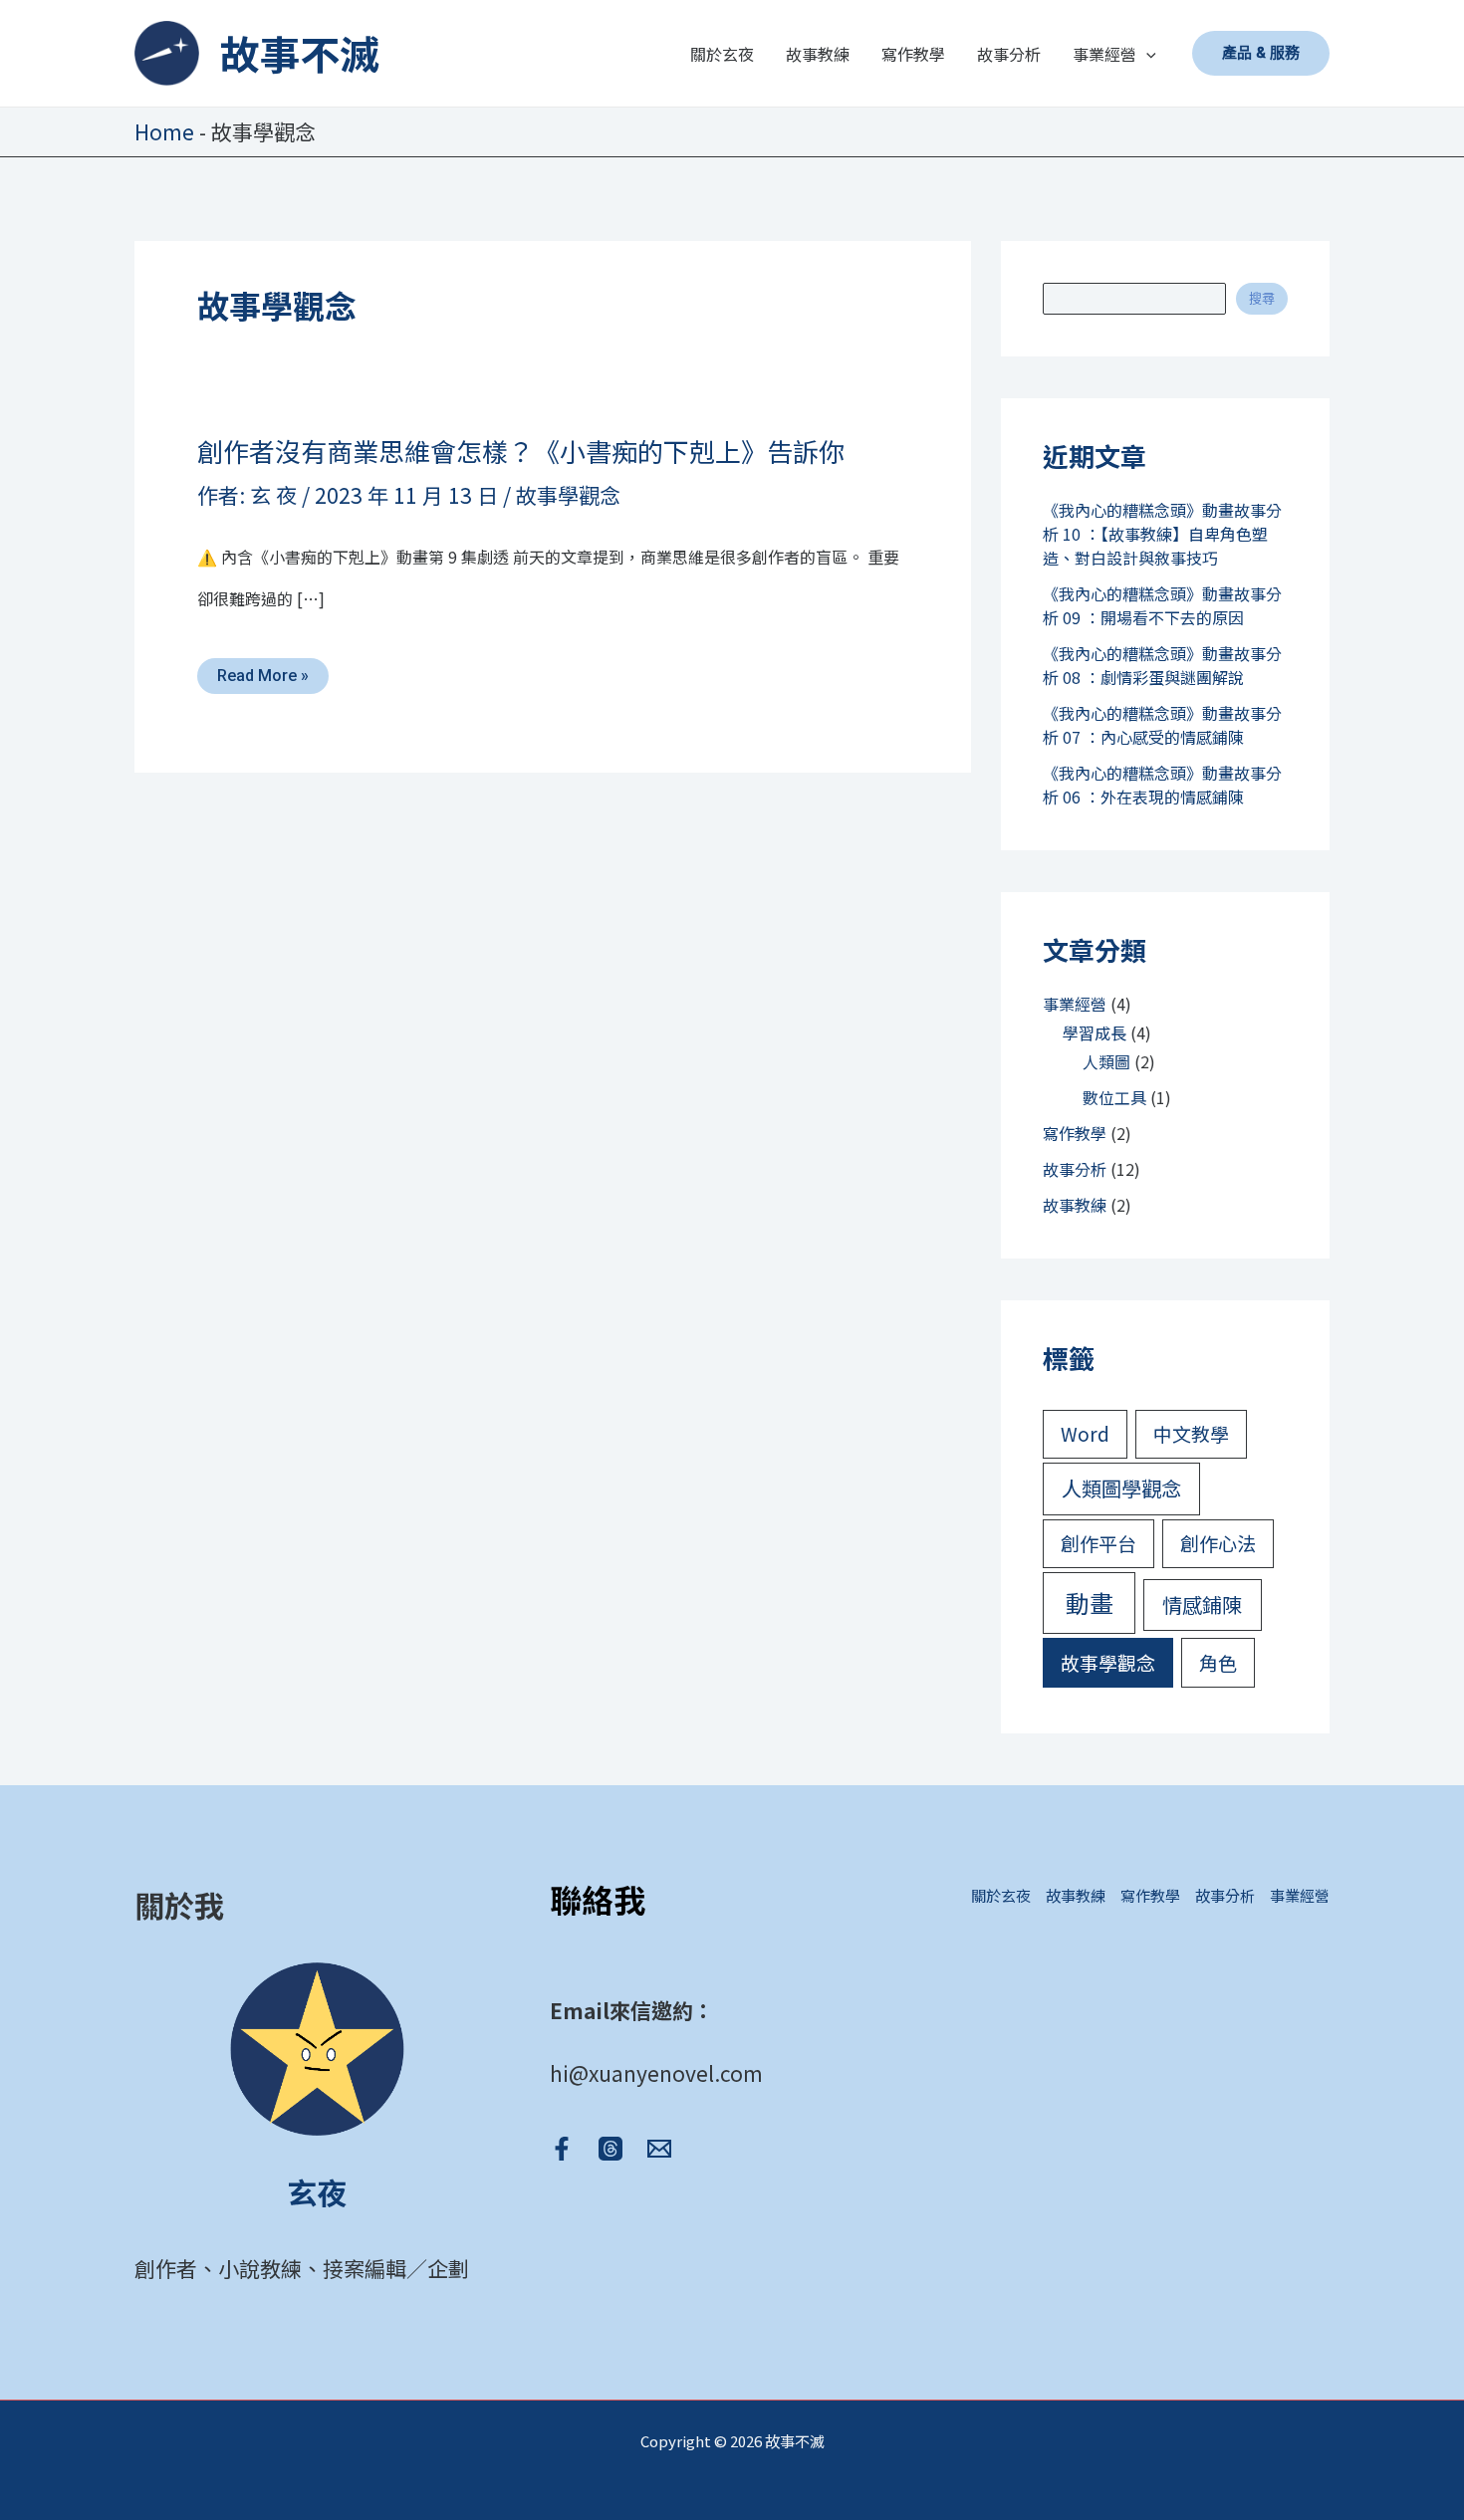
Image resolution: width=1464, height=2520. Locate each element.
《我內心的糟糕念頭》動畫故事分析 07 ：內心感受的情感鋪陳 (1162, 725)
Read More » (262, 676)
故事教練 (1075, 1205)
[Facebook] (562, 2149)
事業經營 (1075, 1004)
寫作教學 (1075, 1133)
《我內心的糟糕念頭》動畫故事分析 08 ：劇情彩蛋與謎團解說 (1162, 665)
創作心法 (1218, 1543)
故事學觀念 (568, 495)
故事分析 (1075, 1169)
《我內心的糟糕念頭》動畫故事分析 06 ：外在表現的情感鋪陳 (1162, 785)
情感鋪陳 (1202, 1604)
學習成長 (1095, 1032)
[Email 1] (659, 2149)
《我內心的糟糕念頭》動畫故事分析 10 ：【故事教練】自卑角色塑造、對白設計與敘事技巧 (1162, 534)
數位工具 (1114, 1097)
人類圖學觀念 (1121, 1488)
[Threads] (610, 2149)
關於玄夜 (1001, 1895)
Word (1085, 1433)
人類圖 (1106, 1061)
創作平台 (1098, 1543)
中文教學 (1191, 1433)
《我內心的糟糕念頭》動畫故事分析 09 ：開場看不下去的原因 (1162, 605)
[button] (1146, 54)
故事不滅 (300, 53)
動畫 (1090, 1603)
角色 (1218, 1662)
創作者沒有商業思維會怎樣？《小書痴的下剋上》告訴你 (521, 451)
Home (164, 131)
